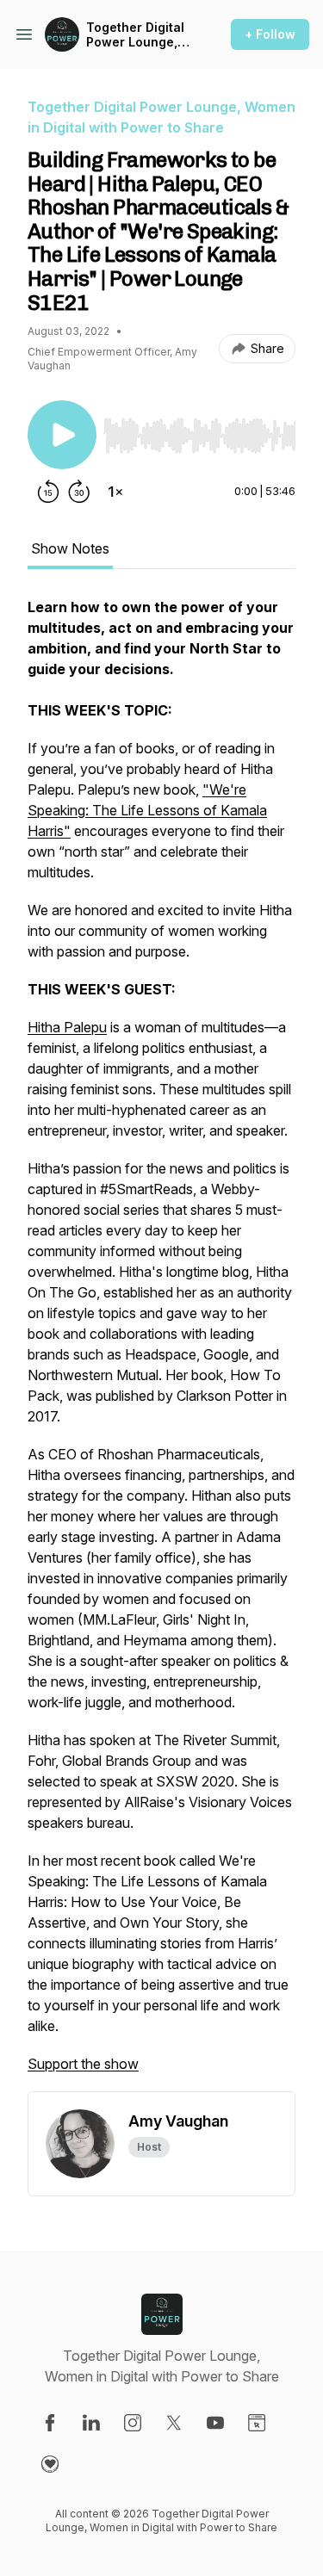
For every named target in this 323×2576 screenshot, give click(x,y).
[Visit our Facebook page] (50, 2423)
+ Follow (270, 34)
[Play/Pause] (62, 435)
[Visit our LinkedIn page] (91, 2423)
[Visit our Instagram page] (133, 2423)
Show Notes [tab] (70, 548)
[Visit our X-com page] (174, 2423)
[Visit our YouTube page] (215, 2423)
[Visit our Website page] (257, 2423)
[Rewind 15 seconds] (48, 492)
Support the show (83, 2064)
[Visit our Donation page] (50, 2464)
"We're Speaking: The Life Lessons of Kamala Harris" (147, 810)
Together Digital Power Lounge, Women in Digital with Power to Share (137, 35)
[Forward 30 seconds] (79, 492)
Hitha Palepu (67, 1027)
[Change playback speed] (115, 492)
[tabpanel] (161, 1344)
